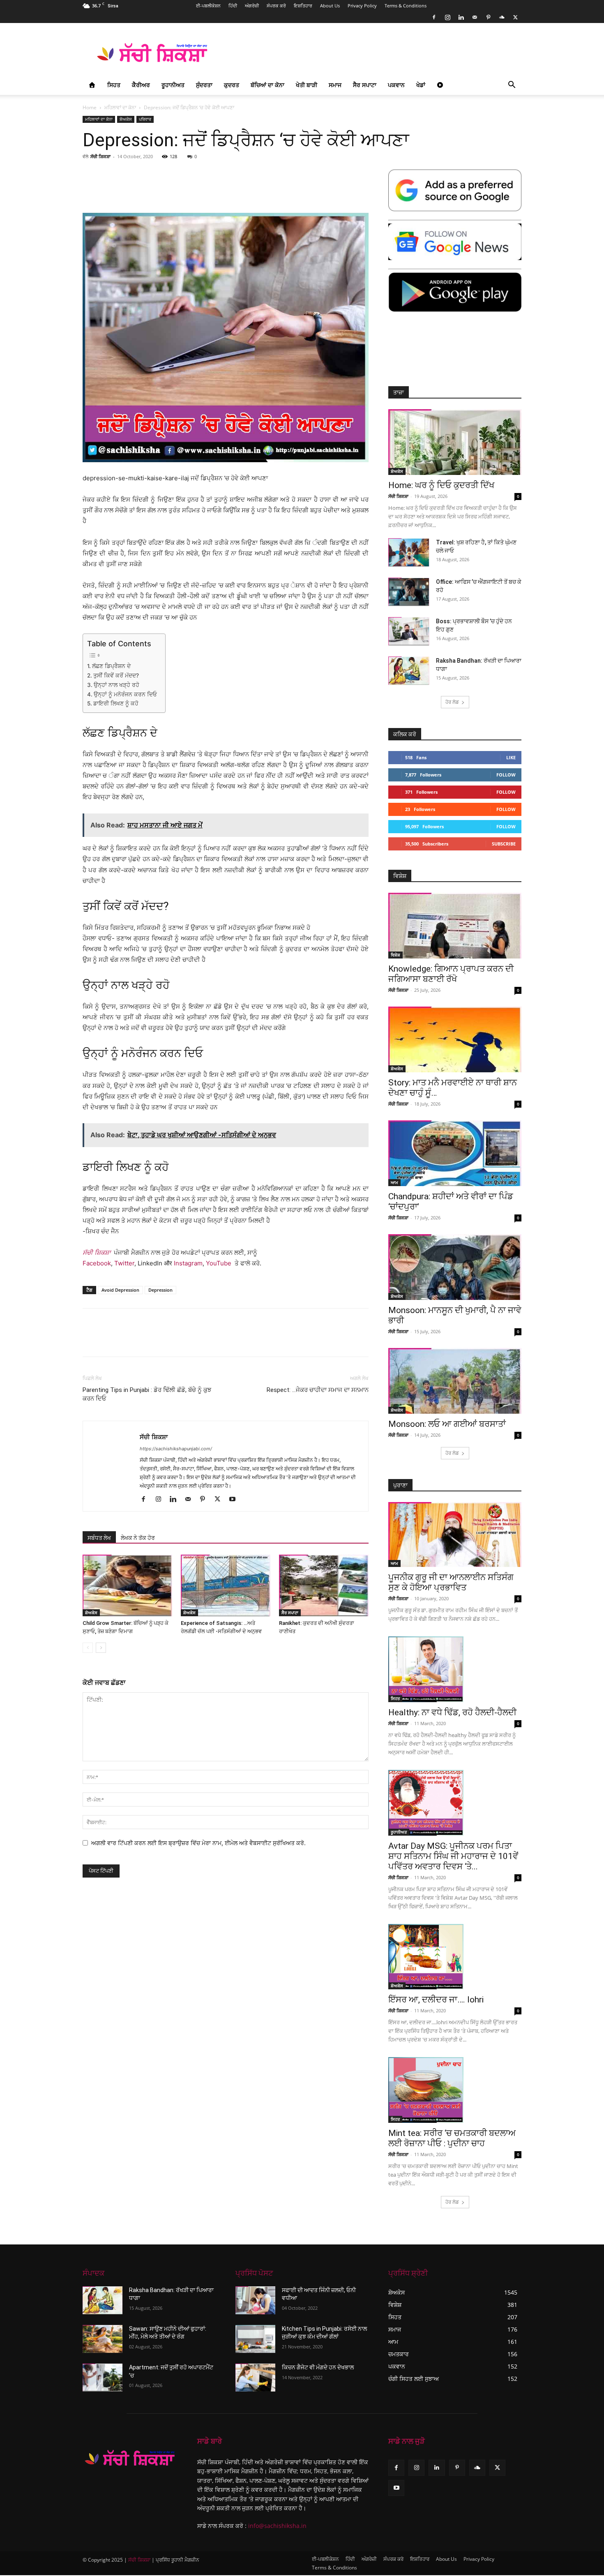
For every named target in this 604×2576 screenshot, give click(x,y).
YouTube (219, 1263)
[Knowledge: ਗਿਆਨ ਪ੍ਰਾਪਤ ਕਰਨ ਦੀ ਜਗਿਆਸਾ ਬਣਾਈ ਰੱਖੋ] (455, 926)
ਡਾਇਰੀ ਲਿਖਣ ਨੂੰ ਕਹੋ (116, 703)
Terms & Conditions (406, 6)
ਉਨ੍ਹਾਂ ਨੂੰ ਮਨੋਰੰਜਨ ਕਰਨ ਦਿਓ (125, 694)
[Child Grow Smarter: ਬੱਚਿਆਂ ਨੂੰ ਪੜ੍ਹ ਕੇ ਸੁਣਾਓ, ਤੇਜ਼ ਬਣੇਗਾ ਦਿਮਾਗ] (127, 1585)
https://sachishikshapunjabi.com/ (176, 1449)
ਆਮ (394, 1182)
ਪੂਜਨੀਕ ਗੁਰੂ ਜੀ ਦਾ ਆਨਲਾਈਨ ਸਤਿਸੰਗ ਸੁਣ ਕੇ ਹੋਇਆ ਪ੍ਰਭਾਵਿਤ (451, 1582)
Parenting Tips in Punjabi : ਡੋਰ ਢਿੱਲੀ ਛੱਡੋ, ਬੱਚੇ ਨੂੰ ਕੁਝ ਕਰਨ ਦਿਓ (147, 1394)
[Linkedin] (461, 17)
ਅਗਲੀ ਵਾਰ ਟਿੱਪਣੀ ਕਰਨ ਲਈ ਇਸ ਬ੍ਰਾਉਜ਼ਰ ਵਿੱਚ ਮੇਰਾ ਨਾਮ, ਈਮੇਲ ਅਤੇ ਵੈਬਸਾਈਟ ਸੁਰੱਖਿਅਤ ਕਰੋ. (198, 1843)
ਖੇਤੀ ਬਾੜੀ (307, 85)
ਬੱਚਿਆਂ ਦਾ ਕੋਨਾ (267, 85)
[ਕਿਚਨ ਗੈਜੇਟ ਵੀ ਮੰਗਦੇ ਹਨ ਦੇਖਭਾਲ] (255, 2378)
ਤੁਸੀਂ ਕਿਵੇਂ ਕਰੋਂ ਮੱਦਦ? (116, 675)
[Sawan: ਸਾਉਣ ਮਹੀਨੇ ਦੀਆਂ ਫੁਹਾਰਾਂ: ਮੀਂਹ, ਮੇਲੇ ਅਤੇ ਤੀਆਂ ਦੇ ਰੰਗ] (103, 2339)
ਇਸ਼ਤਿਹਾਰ (303, 6)
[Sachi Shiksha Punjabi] (130, 2458)
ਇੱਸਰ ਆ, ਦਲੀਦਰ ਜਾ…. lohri (436, 2000)
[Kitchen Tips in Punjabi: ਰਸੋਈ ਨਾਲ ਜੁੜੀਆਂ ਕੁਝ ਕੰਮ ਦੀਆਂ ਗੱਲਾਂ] (255, 2339)
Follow (506, 775)
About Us (330, 6)
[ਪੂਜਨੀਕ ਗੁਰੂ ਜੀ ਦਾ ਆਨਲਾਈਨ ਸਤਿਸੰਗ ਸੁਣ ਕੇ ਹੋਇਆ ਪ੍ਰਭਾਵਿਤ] (455, 1535)
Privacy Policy (362, 6)
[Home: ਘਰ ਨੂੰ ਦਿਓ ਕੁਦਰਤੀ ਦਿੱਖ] (455, 442)
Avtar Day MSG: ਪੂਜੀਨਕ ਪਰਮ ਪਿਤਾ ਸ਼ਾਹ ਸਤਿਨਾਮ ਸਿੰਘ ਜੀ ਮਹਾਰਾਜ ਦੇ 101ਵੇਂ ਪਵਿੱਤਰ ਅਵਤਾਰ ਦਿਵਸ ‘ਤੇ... (453, 1856)
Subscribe (504, 844)
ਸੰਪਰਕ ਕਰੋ (276, 6)
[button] (512, 86)
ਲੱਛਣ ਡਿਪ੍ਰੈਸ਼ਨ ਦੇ (111, 666)
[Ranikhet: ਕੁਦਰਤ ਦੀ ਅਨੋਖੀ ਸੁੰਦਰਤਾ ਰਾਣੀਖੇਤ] (324, 1585)
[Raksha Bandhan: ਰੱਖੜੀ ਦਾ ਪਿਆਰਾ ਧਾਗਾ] (409, 671)
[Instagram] (447, 17)
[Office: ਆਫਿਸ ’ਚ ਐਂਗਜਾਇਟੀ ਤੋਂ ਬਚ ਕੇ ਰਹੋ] (409, 592)
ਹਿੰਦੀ (233, 6)
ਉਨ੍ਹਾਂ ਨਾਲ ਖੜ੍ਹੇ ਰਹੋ (116, 685)
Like (511, 757)
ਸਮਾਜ (335, 85)
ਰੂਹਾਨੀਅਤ (173, 85)
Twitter (124, 1263)
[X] (515, 17)
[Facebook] (434, 17)
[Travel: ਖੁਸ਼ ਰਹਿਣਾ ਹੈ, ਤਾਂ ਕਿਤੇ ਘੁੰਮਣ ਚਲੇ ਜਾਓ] (409, 552)
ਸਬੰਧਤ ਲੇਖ (99, 1538)
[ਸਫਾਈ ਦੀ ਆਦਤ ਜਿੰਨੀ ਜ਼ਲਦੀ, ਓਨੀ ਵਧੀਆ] (255, 2300)
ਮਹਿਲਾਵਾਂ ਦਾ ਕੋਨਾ (120, 107)
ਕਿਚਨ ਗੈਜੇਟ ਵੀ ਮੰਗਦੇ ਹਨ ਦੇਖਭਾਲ (318, 2367)
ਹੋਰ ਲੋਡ (452, 702)
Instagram (188, 1263)
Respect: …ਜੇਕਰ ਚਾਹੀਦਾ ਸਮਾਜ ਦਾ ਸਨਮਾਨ (318, 1390)
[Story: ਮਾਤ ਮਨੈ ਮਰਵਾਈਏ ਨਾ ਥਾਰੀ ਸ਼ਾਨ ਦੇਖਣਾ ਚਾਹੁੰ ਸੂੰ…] (455, 1039)
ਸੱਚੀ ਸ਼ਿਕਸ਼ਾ (100, 156)
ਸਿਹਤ (114, 85)
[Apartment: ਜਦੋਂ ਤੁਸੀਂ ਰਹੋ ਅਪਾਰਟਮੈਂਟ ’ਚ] (103, 2378)
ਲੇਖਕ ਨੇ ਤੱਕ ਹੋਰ (138, 1538)
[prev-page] (88, 1648)
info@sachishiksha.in (277, 2526)
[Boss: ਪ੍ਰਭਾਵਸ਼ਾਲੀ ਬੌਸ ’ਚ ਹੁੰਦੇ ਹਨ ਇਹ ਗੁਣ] (409, 631)
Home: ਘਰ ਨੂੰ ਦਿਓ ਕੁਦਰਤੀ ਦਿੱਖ (441, 485)
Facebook (97, 1263)
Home (90, 107)
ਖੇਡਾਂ (421, 85)
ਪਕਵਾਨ (396, 85)
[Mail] (475, 17)
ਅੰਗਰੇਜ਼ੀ (252, 6)
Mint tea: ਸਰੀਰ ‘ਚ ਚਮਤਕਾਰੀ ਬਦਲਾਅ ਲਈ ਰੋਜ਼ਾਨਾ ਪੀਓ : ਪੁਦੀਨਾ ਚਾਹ (452, 2138)
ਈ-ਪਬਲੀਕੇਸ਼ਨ (208, 6)
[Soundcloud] (502, 17)
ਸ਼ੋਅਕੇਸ (126, 119)
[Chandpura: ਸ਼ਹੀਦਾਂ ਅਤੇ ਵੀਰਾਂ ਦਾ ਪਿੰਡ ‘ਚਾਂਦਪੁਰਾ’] (455, 1153)
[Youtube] (235, 1500)
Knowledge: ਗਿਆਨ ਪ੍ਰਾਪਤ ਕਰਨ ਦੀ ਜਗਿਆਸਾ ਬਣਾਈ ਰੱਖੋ (451, 974)
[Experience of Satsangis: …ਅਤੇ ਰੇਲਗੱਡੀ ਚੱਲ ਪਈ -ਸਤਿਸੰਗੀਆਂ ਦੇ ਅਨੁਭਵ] (226, 1585)
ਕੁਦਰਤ (232, 85)
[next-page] (101, 1648)
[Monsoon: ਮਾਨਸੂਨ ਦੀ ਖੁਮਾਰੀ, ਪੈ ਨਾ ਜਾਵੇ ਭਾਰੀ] (455, 1267)
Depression (160, 1290)
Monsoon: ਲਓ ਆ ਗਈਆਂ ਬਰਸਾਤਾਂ (447, 1424)
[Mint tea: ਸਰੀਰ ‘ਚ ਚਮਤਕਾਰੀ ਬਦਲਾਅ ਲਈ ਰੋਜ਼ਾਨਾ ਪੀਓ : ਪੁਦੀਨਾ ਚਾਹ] (455, 2090)
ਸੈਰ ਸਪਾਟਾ (365, 85)
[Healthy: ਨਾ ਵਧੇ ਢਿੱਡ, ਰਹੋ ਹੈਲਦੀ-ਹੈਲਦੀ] (455, 1669)
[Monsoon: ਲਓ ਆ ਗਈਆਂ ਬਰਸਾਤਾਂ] (455, 1381)
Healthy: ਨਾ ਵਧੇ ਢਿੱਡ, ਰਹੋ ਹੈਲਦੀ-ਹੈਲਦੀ (452, 1712)
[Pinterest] (488, 17)
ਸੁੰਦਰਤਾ (204, 85)
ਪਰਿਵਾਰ (145, 119)
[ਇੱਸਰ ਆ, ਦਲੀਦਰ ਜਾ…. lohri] (455, 1957)
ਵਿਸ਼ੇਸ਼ (395, 955)
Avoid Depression (120, 1290)
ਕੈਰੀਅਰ (141, 85)
